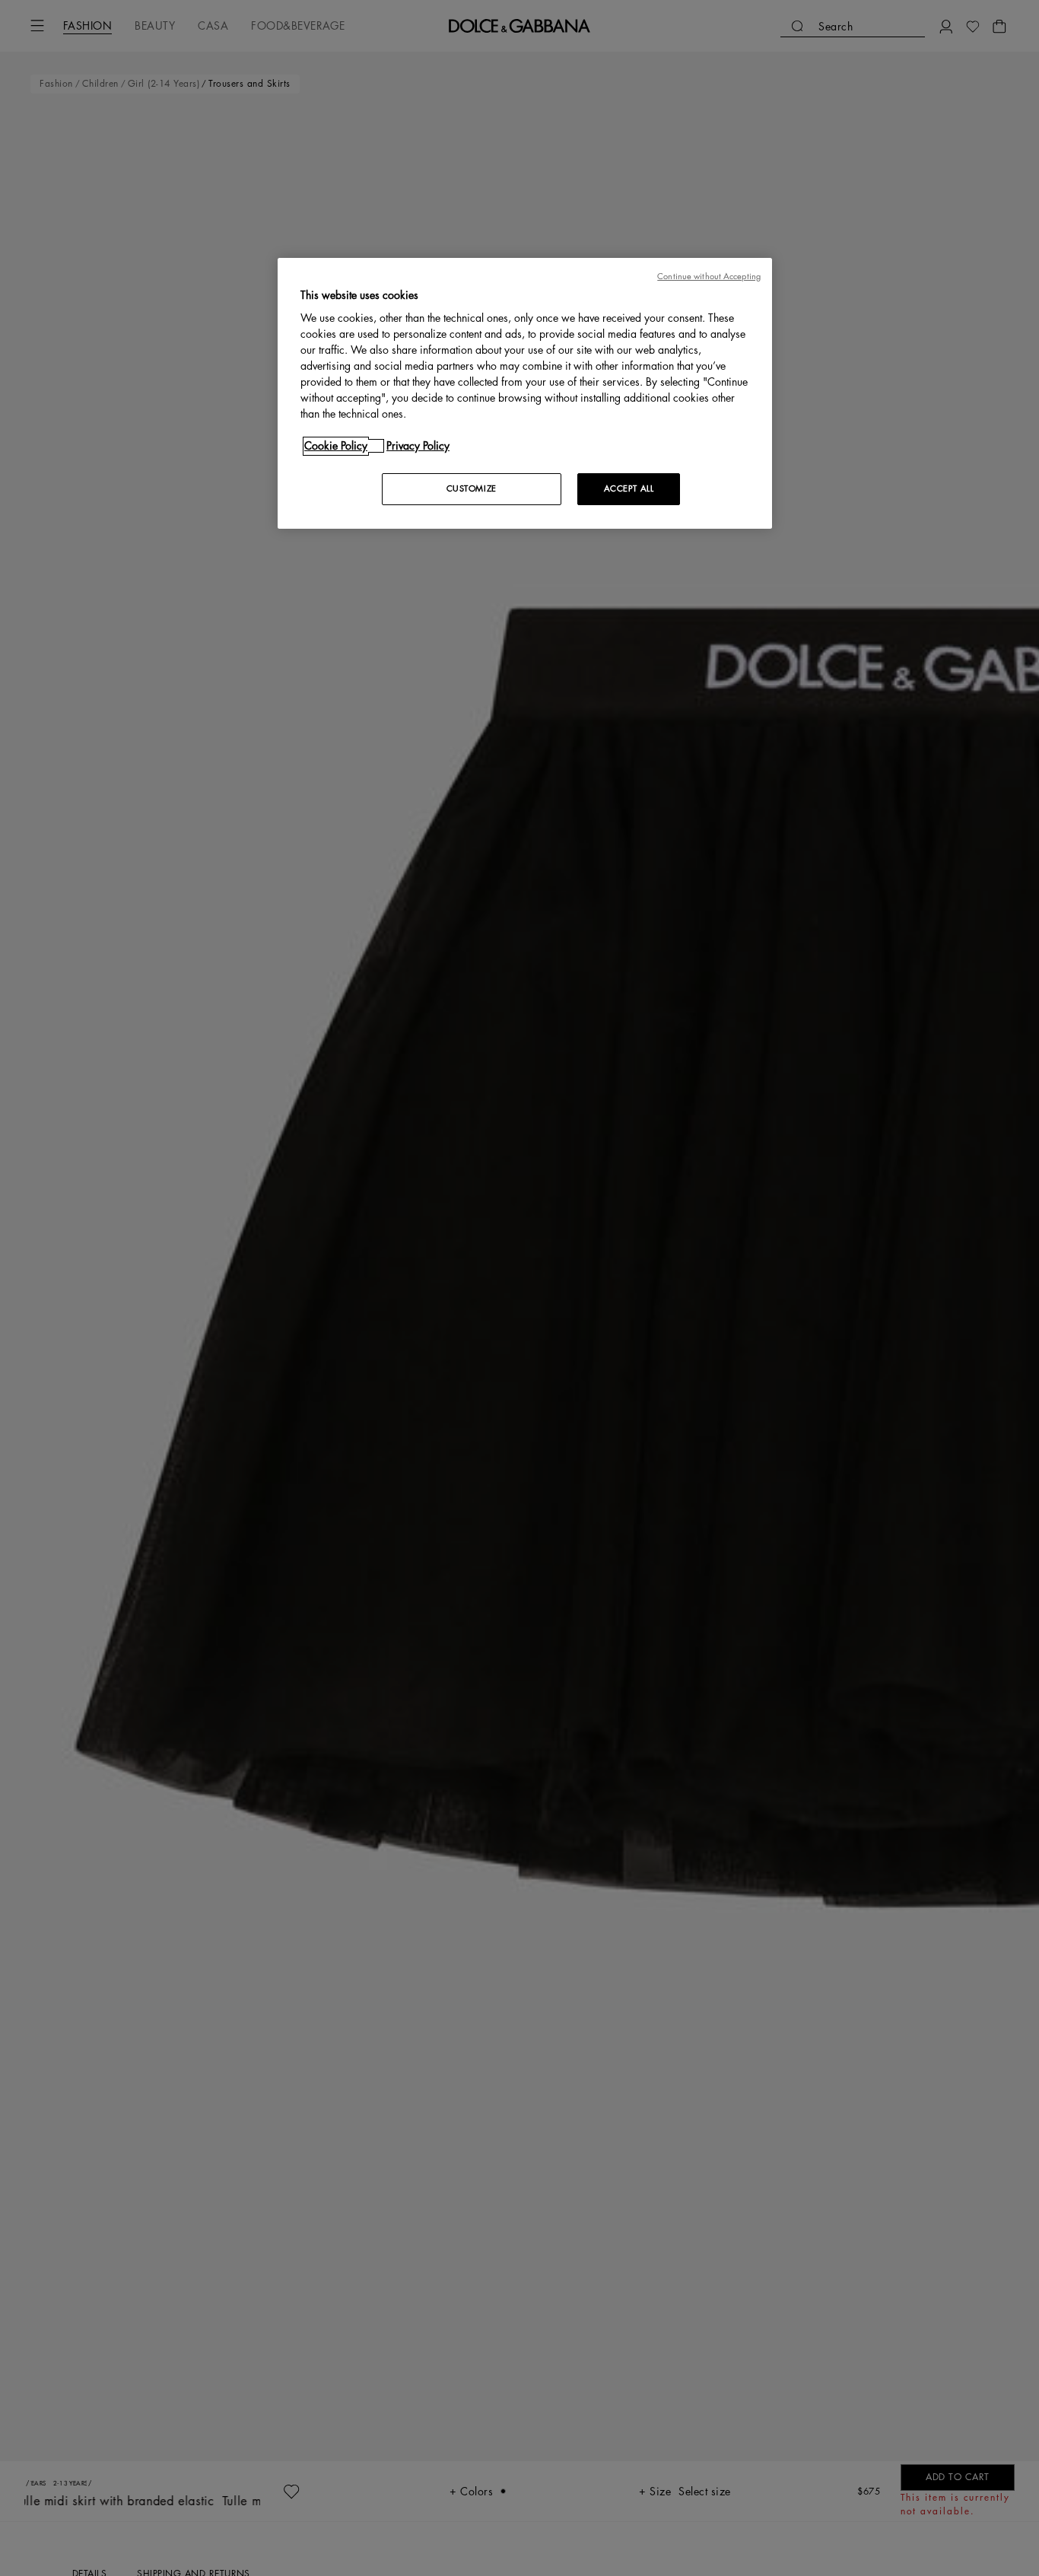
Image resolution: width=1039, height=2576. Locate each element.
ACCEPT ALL (629, 489)
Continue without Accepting (709, 277)
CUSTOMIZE (472, 489)
